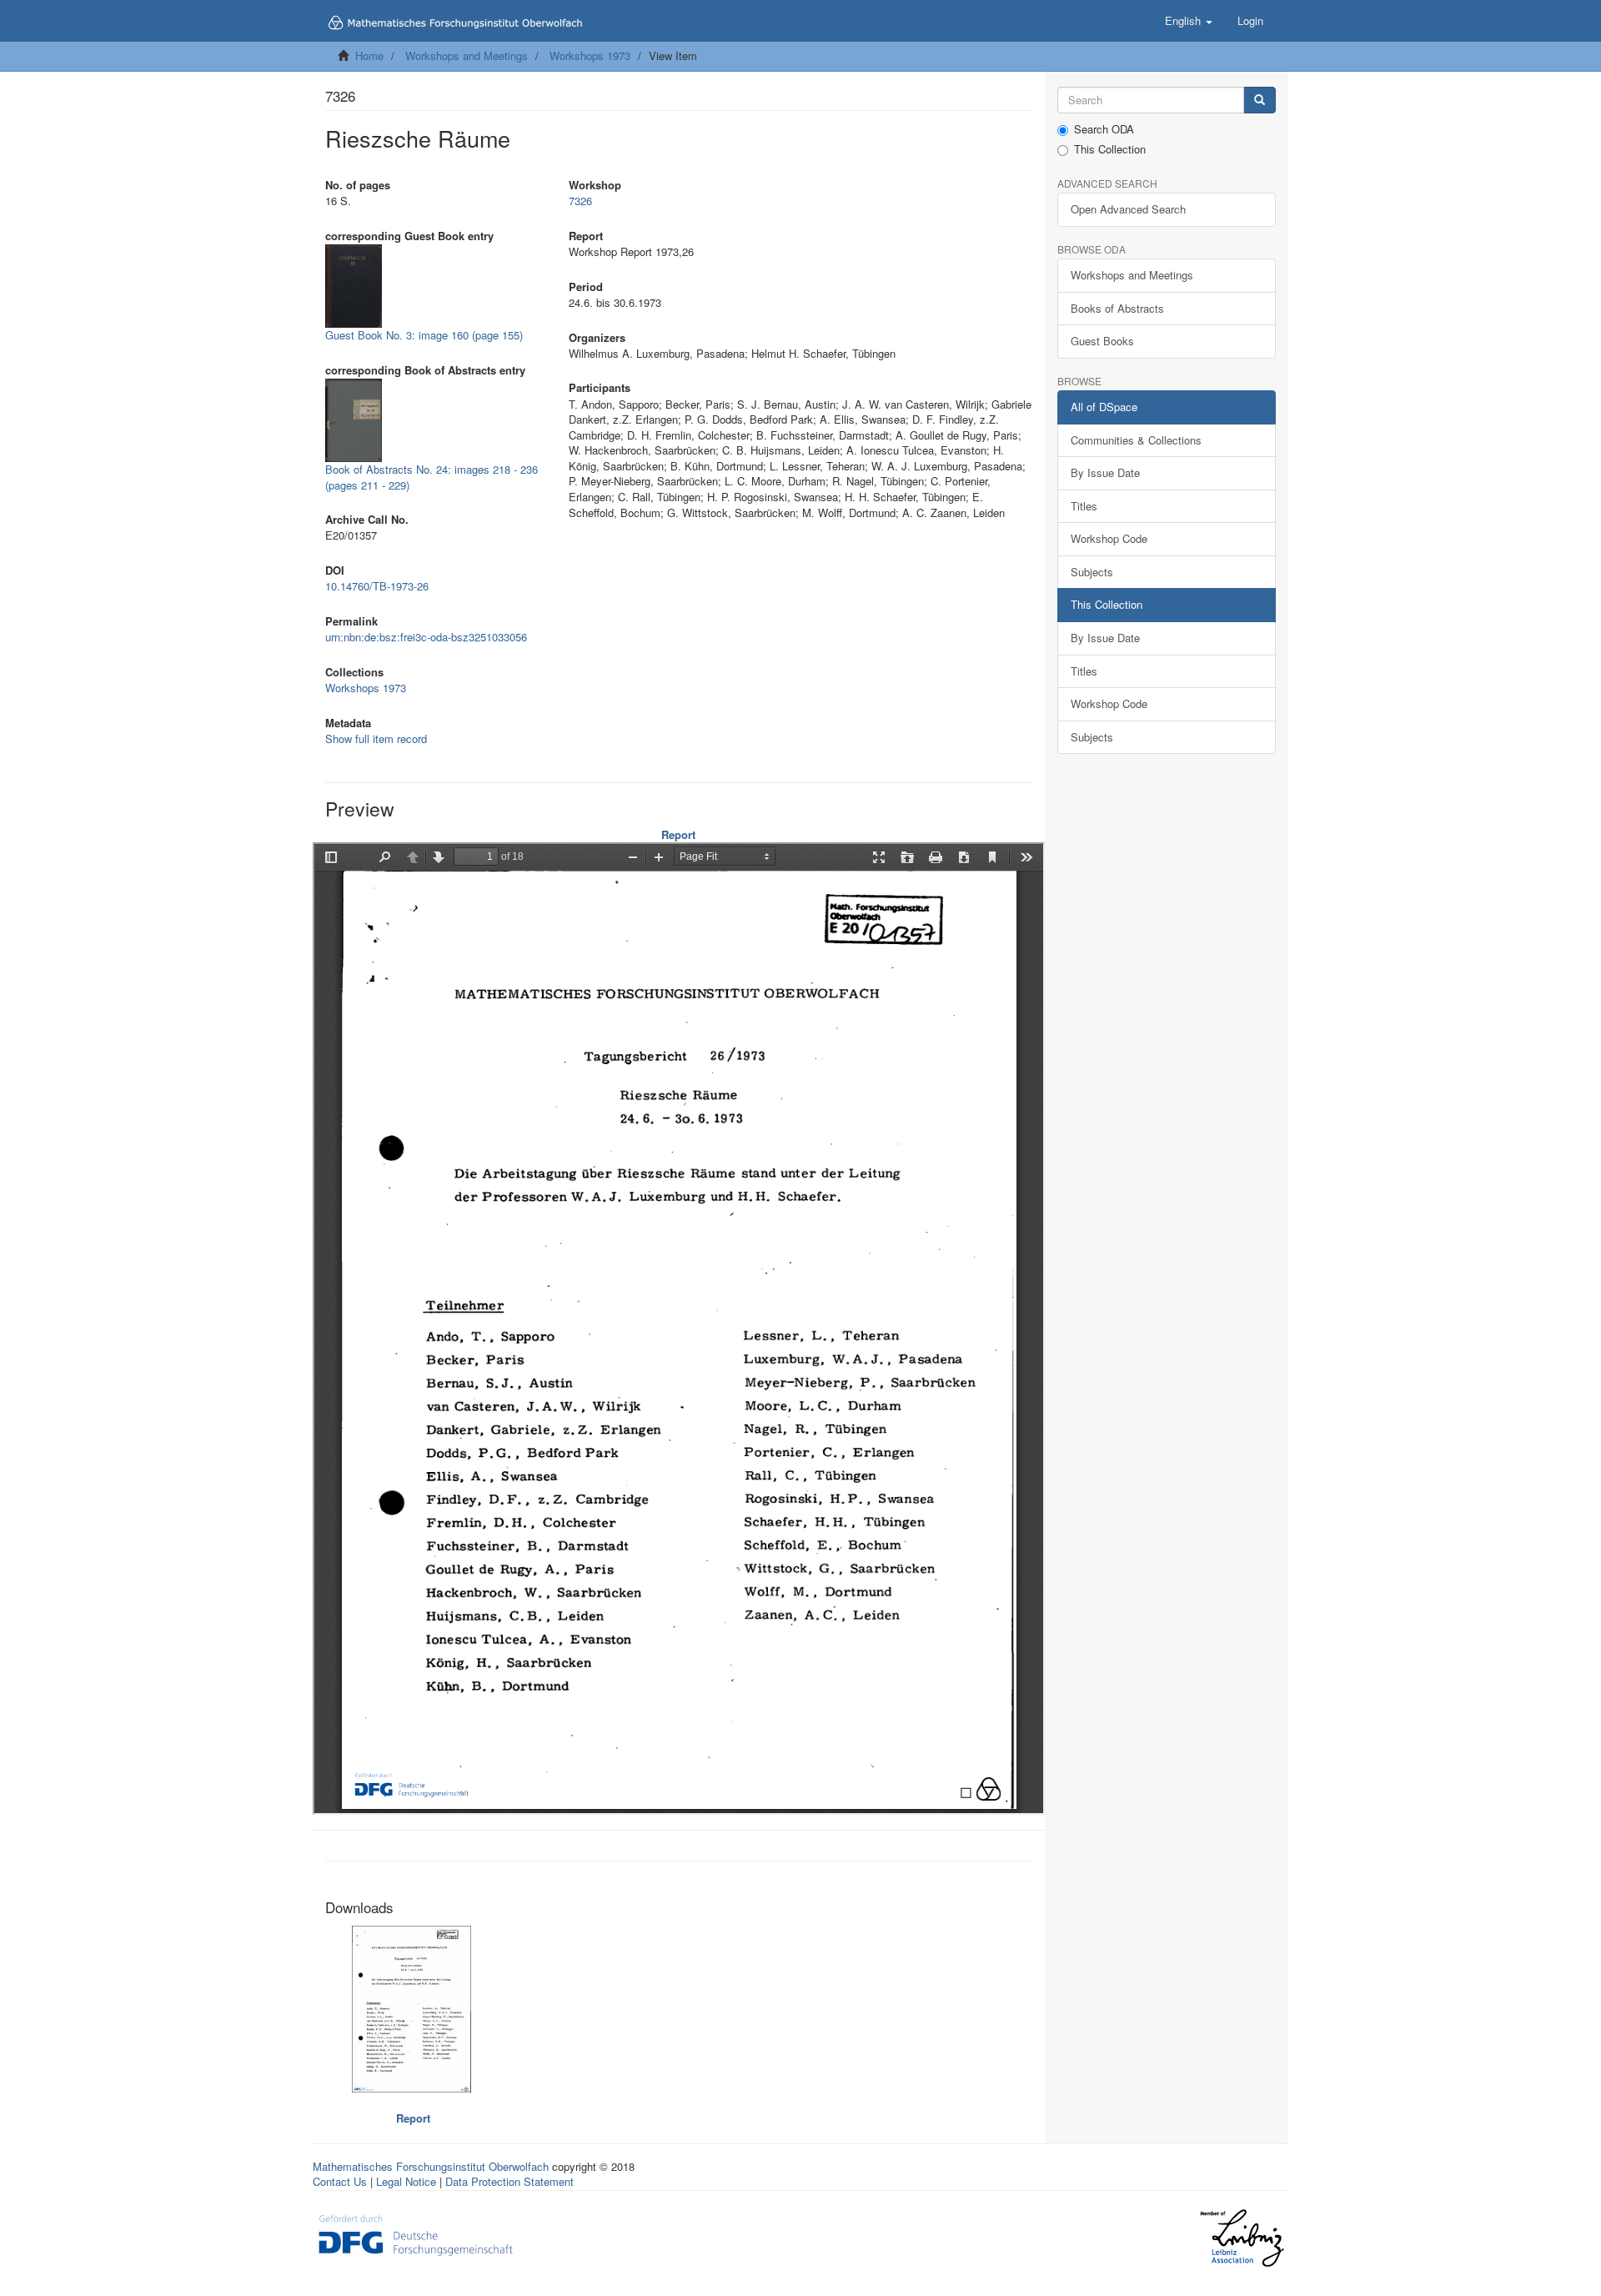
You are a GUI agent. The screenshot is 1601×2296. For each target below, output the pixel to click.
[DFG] (416, 2233)
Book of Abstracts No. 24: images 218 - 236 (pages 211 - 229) (432, 477)
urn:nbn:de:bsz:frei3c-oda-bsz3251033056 (426, 637)
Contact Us (340, 2181)
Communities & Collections (1136, 440)
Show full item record (376, 739)
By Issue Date (1105, 472)
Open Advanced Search (1128, 209)
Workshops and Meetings (467, 55)
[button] (1189, 21)
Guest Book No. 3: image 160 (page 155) (424, 335)
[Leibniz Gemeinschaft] (1241, 2238)
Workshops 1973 (590, 55)
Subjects (1092, 572)
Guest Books (1102, 341)
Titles (1084, 506)
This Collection (1110, 149)
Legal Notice (406, 2181)
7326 (580, 201)
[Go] (1260, 100)
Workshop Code (1109, 538)
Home (369, 55)
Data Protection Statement (509, 2181)
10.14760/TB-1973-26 (377, 586)
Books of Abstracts (1117, 308)
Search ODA (1104, 129)
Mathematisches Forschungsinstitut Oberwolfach (431, 2166)
